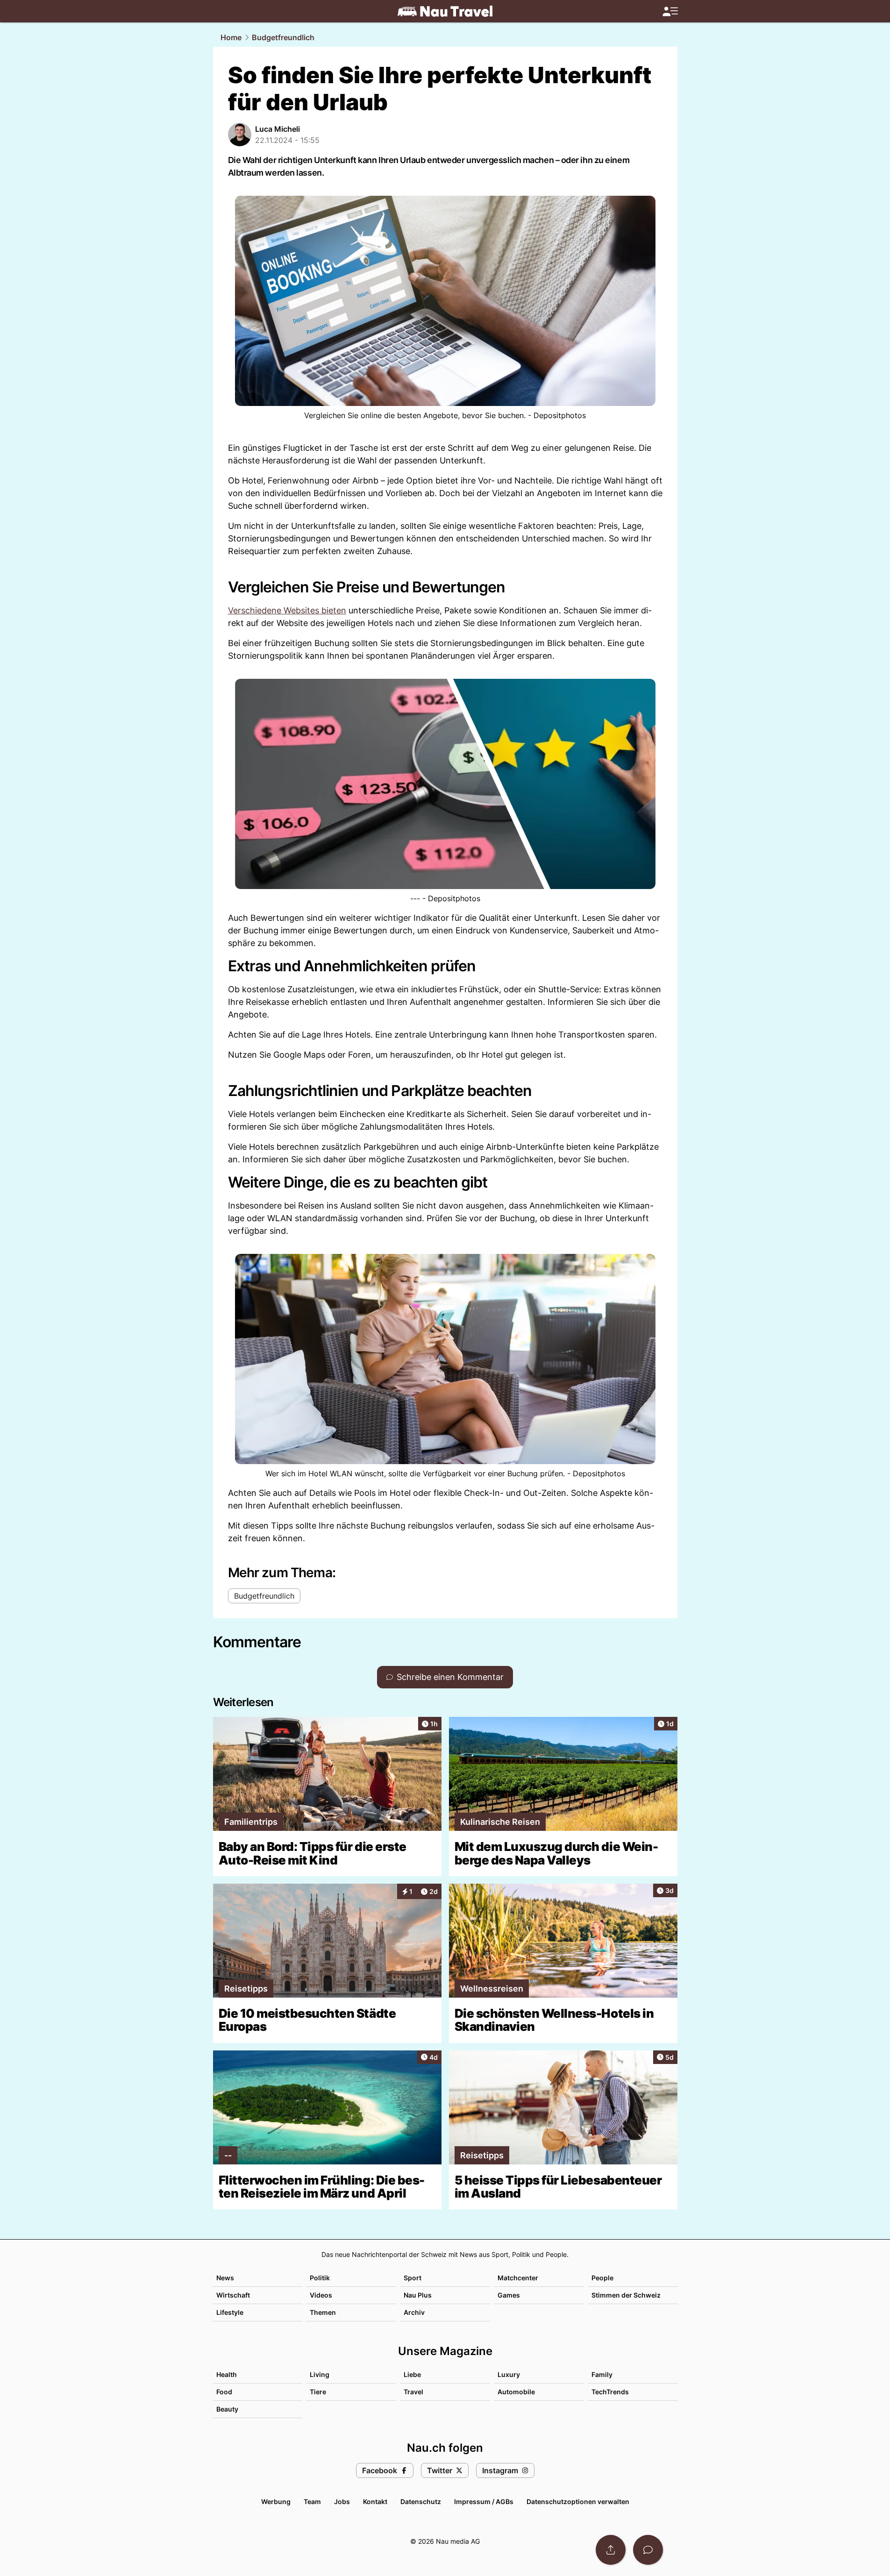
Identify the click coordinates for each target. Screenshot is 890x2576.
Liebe (412, 2374)
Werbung (276, 2501)
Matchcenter (518, 2278)
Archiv (414, 2312)
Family (602, 2374)
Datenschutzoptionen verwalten (578, 2501)
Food (224, 2392)
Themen (323, 2312)
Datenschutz (421, 2501)
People (602, 2278)
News (225, 2278)
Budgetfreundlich (283, 37)
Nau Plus (418, 2295)
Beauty (227, 2409)
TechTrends (610, 2392)
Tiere (318, 2392)
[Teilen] (611, 2550)
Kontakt (375, 2501)
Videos (321, 2295)
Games (509, 2295)
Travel (413, 2392)
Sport (413, 2278)
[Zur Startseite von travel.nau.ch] (445, 11)
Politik (320, 2278)
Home (231, 37)
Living (320, 2374)
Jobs (342, 2501)
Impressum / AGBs (484, 2501)
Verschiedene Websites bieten (287, 610)
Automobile (516, 2392)
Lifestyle (230, 2312)
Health (227, 2374)
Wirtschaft (233, 2295)
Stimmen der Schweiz (626, 2295)
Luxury (509, 2374)
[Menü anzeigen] (670, 11)
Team (312, 2501)
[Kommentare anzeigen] (648, 2550)
